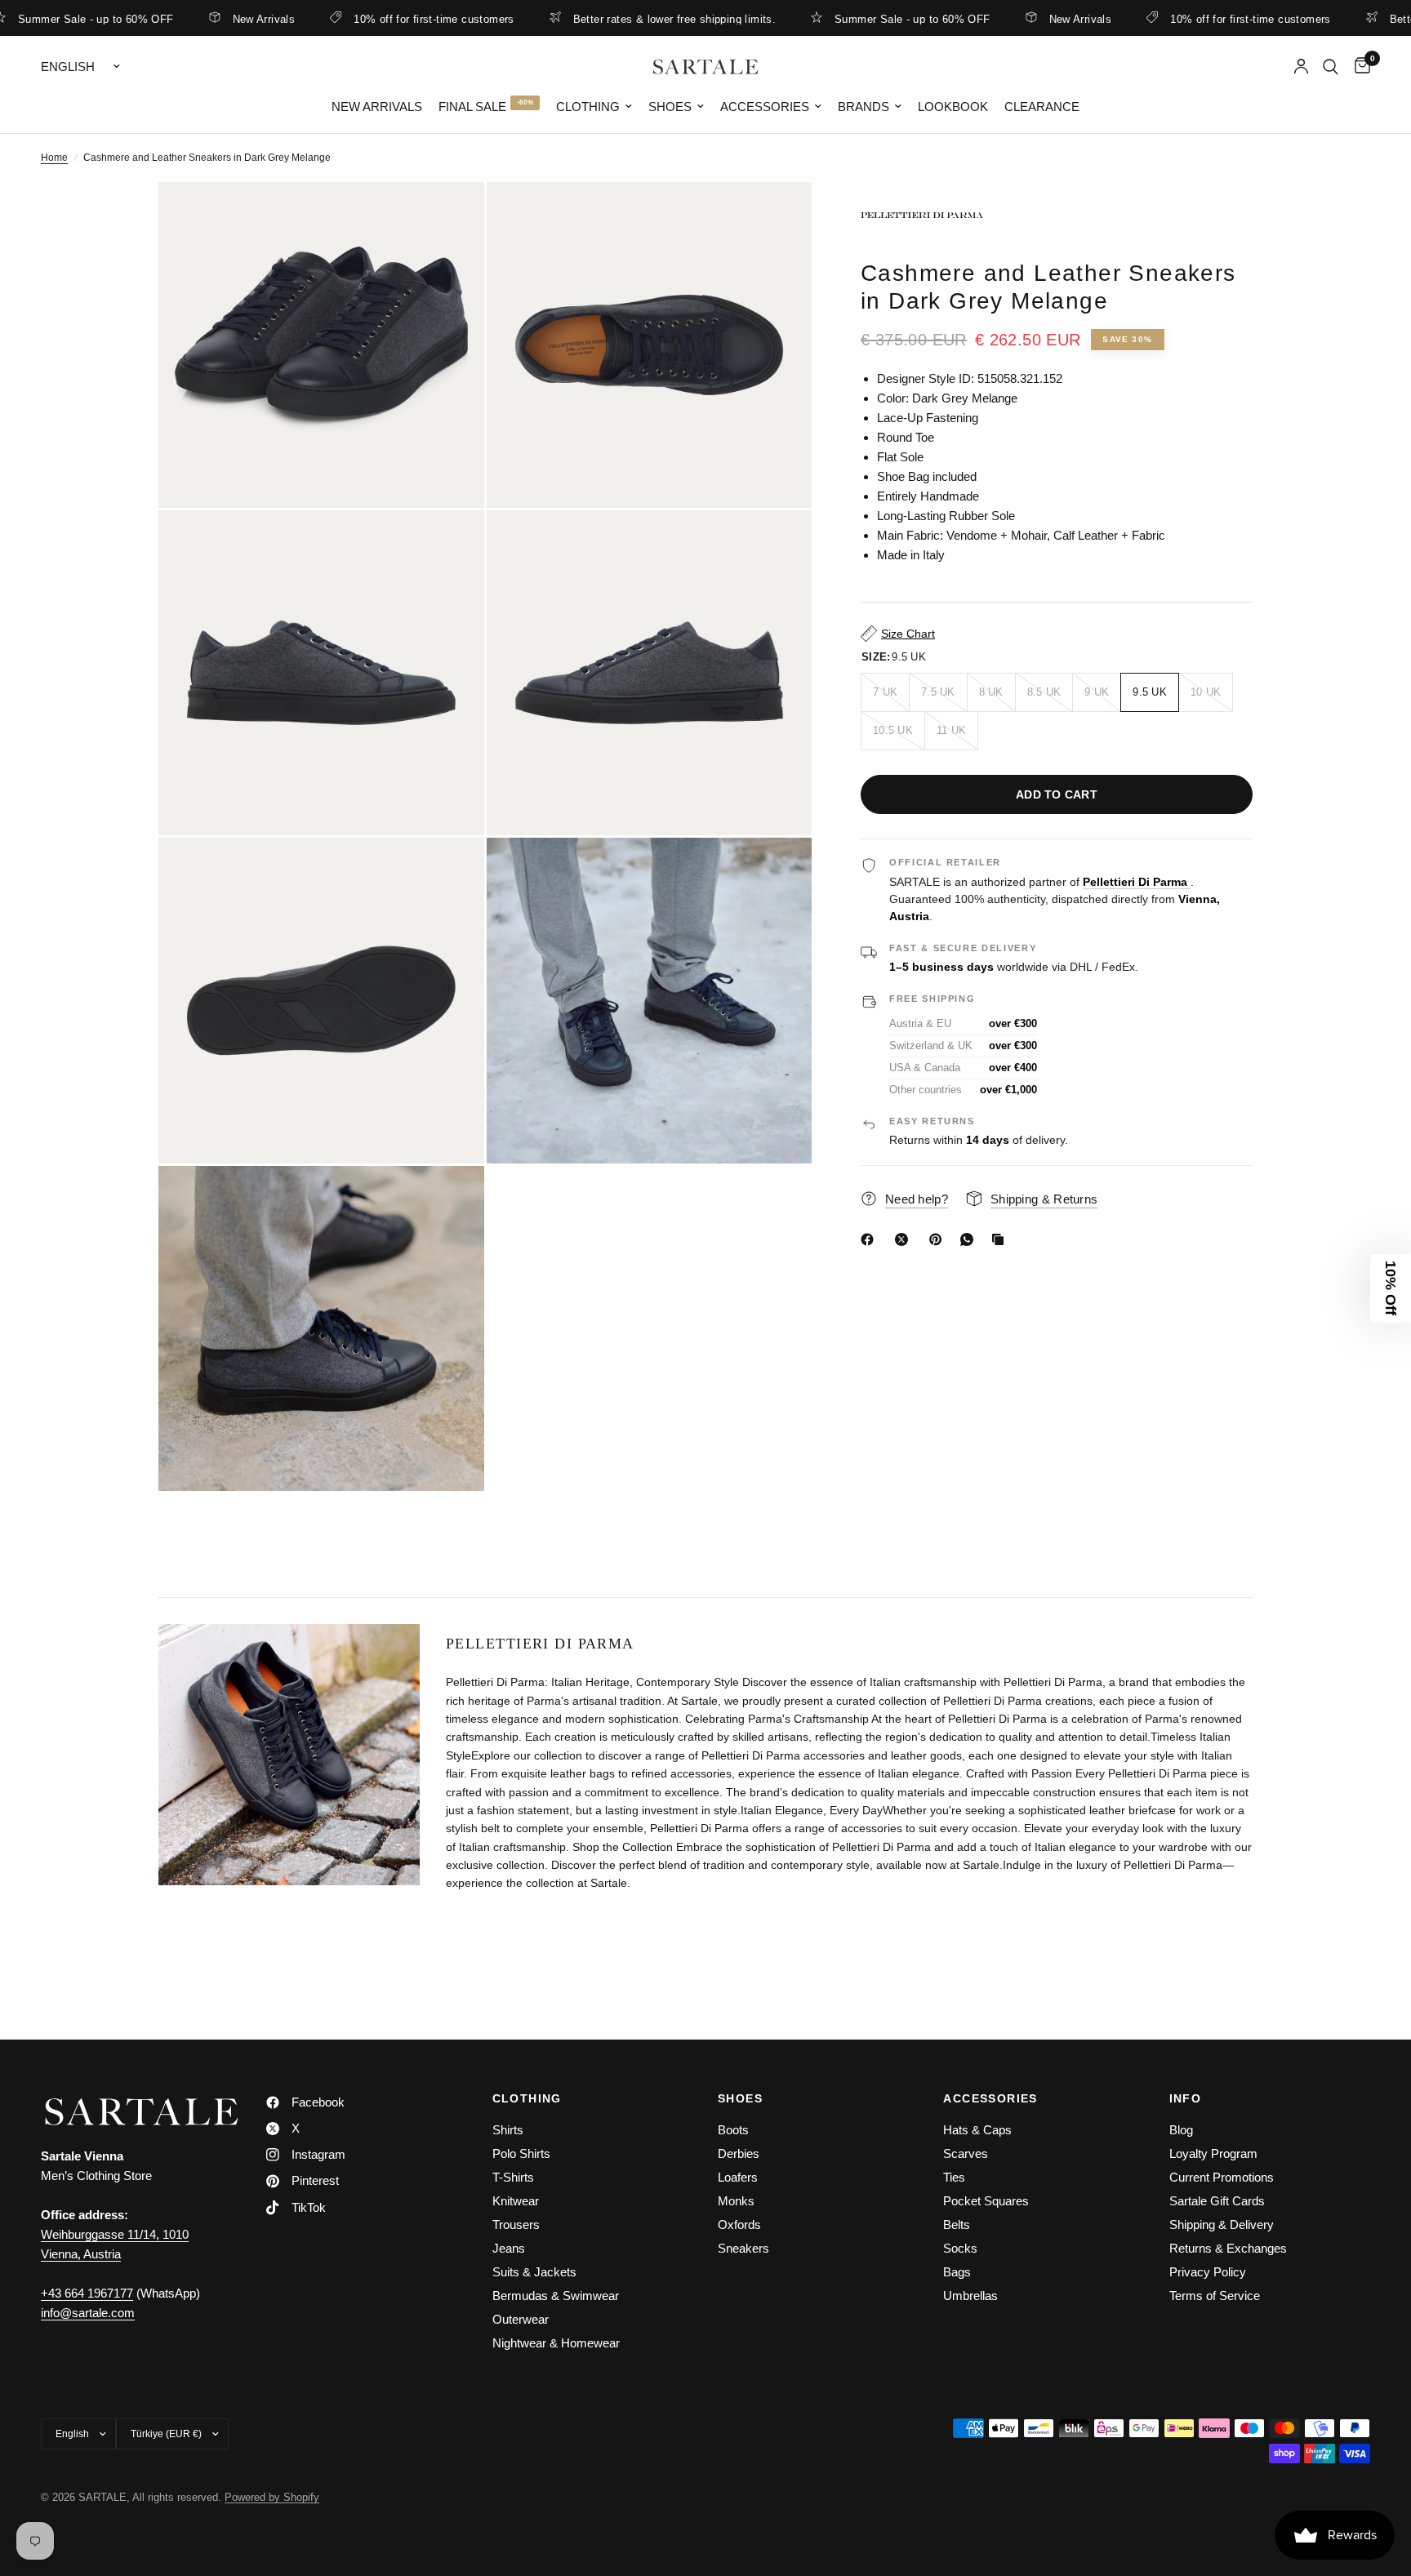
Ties (954, 2177)
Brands (864, 107)
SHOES (740, 2098)
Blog (1181, 2130)
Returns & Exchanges (1228, 2248)
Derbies (739, 2153)
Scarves (966, 2153)
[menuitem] (377, 107)
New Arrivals (195, 19)
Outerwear (521, 2319)
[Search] (1331, 67)
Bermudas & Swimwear (556, 2296)
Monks (736, 2201)
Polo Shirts (521, 2153)
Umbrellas (970, 2296)
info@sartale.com (88, 2313)
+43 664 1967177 (87, 2293)
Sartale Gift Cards (1217, 2201)
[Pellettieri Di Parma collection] (1057, 215)
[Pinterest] (939, 1239)
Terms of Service (1215, 2296)
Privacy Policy (1208, 2272)
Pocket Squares (986, 2201)
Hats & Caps (977, 2130)
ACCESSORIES (990, 2098)
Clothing (588, 107)
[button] (1391, 1288)
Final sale (472, 107)
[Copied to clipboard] (1001, 1239)
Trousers (516, 2225)
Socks (960, 2248)
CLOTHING (527, 2098)
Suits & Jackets (534, 2272)
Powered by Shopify (272, 2497)
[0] (1358, 67)
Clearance (1042, 107)
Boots (733, 2130)
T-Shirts (513, 2177)
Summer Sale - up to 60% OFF (844, 19)
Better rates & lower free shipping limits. (606, 19)
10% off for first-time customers (365, 19)
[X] (905, 1239)
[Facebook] (870, 1239)
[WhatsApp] (970, 1239)
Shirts (508, 2130)
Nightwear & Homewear (556, 2343)
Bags (957, 2272)
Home (54, 158)
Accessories (765, 107)
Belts (957, 2225)
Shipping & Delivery (1222, 2225)
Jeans (509, 2248)
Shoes (670, 107)
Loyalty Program (1213, 2153)
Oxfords (739, 2225)
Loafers (738, 2177)
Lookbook (953, 107)
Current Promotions (1222, 2177)
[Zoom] (450, 216)
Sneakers (743, 2248)
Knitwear (516, 2201)
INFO (1186, 2098)
